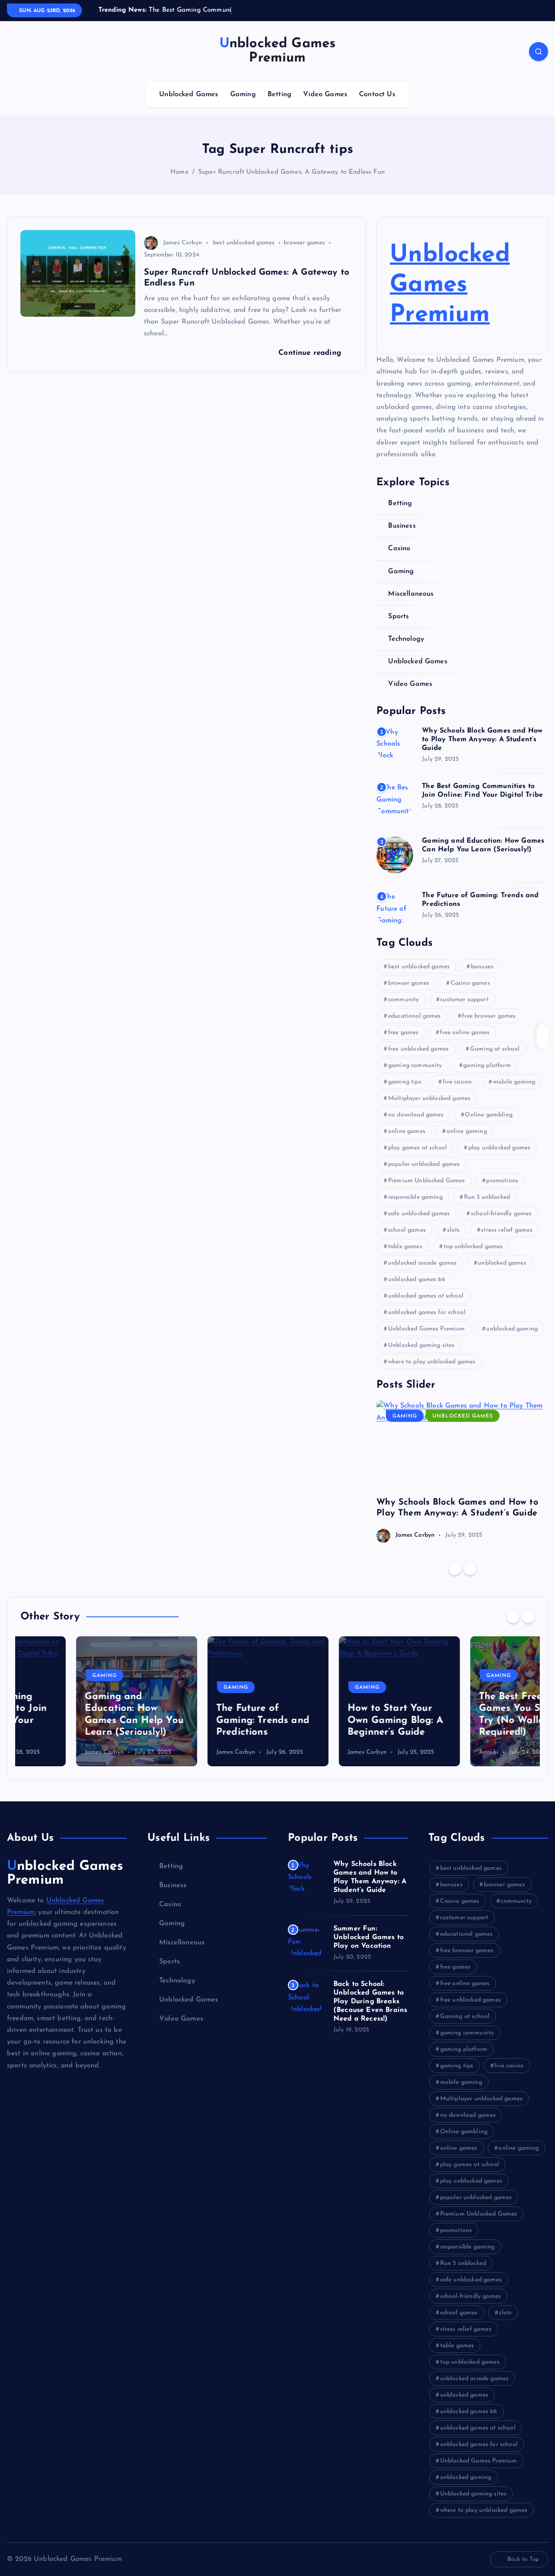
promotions (502, 1181)
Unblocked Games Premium (450, 285)
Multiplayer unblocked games (429, 1098)
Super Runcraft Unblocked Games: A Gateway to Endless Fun (291, 172)
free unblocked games (418, 1049)
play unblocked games (499, 1148)
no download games (416, 1115)
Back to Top (523, 2559)
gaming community (415, 1066)
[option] (462, 1471)
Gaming (243, 94)
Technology (406, 639)
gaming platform (487, 1066)
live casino (457, 1082)
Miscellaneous (411, 594)
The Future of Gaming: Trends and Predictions (207, 1720)
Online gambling (488, 1115)
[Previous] (455, 1569)
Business (402, 526)
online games (407, 1131)
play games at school (418, 1148)
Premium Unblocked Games (427, 1181)
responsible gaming (415, 1197)
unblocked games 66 (417, 1280)
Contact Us (377, 94)
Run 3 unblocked (487, 1197)
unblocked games (502, 1263)
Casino (399, 548)
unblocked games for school (427, 1312)
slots (454, 1230)
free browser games (489, 1016)
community (403, 1000)
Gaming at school (495, 1049)
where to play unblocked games (432, 1362)
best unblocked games (244, 243)
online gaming (467, 1131)
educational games (415, 1016)
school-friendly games (501, 1214)
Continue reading (311, 353)
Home (180, 172)
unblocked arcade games (423, 1263)
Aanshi (433, 1752)
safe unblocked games (419, 1214)
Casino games (470, 983)
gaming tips (405, 1082)
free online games (465, 1033)
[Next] (470, 1569)
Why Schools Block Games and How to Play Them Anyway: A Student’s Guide (482, 740)
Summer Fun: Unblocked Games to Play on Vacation (369, 1937)
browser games (304, 243)
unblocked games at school (426, 1296)
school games (407, 1230)
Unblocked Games (189, 94)
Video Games (325, 94)
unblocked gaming (512, 1329)
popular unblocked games (424, 1164)
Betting (279, 94)
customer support (464, 1000)
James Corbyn (183, 243)
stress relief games (507, 1230)
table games (405, 1247)
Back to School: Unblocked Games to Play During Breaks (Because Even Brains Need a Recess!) (370, 2002)
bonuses (482, 967)
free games (403, 1033)
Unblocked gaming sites (421, 1345)
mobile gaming (514, 1082)
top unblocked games (473, 1247)
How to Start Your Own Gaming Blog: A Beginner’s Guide (340, 1720)
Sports (398, 616)
